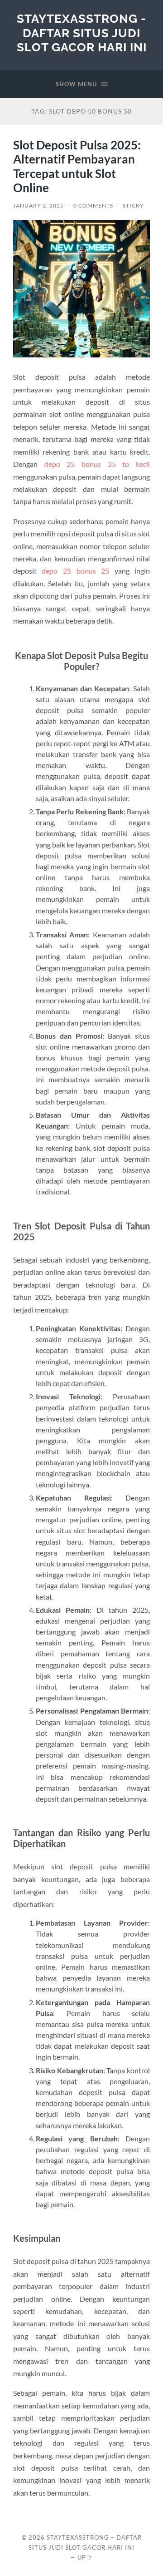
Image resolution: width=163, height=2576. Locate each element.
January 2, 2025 (38, 206)
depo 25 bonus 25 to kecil (97, 464)
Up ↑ (85, 2557)
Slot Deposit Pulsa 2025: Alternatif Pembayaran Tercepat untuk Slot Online (77, 166)
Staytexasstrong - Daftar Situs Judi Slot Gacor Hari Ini (82, 33)
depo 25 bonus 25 (75, 571)
